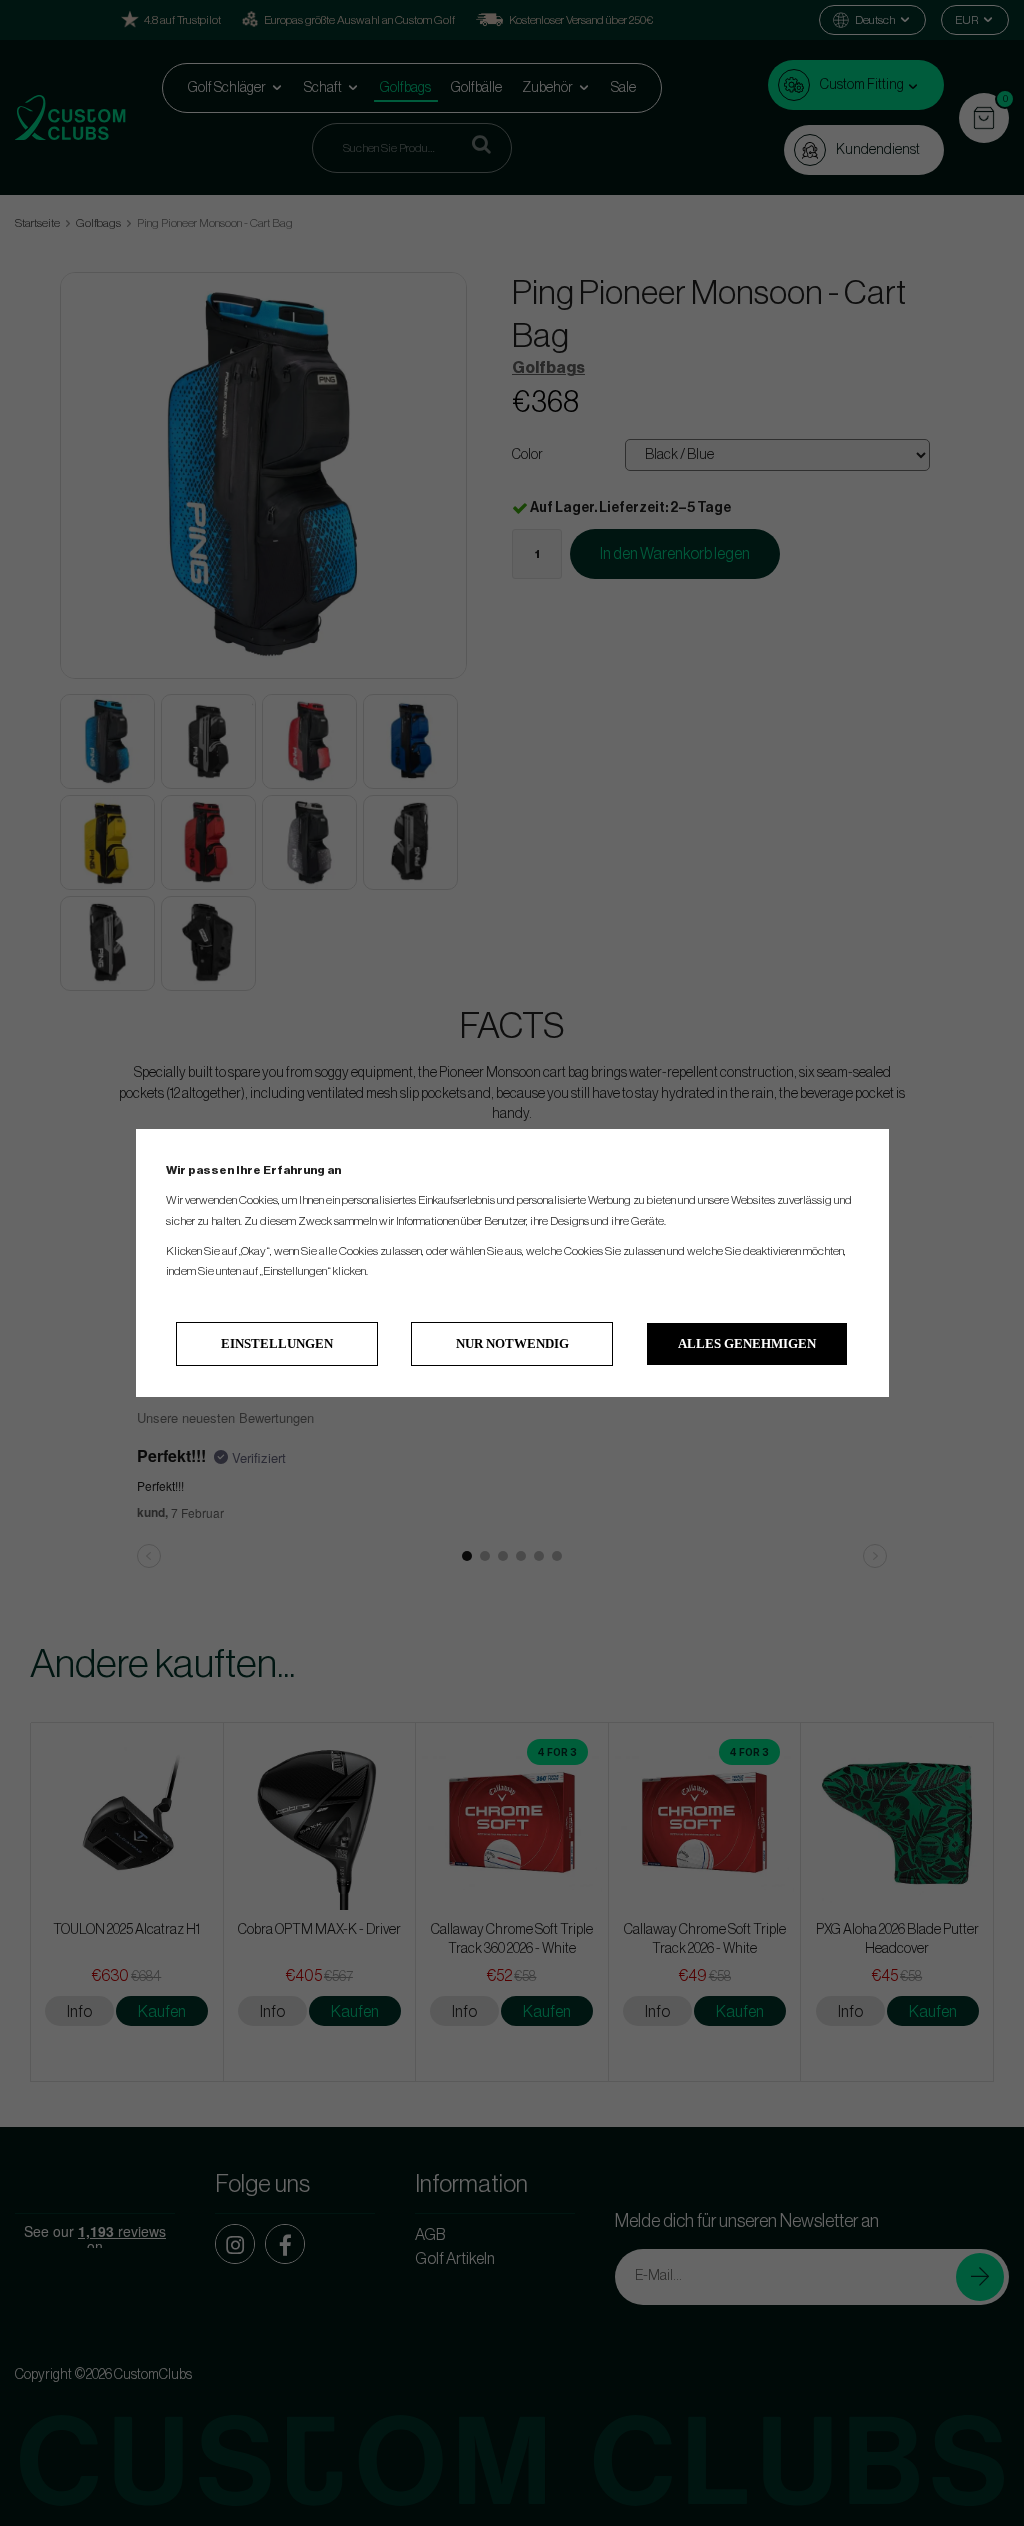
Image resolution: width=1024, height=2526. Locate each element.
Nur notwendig (512, 1343)
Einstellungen (277, 1343)
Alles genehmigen (747, 1343)
